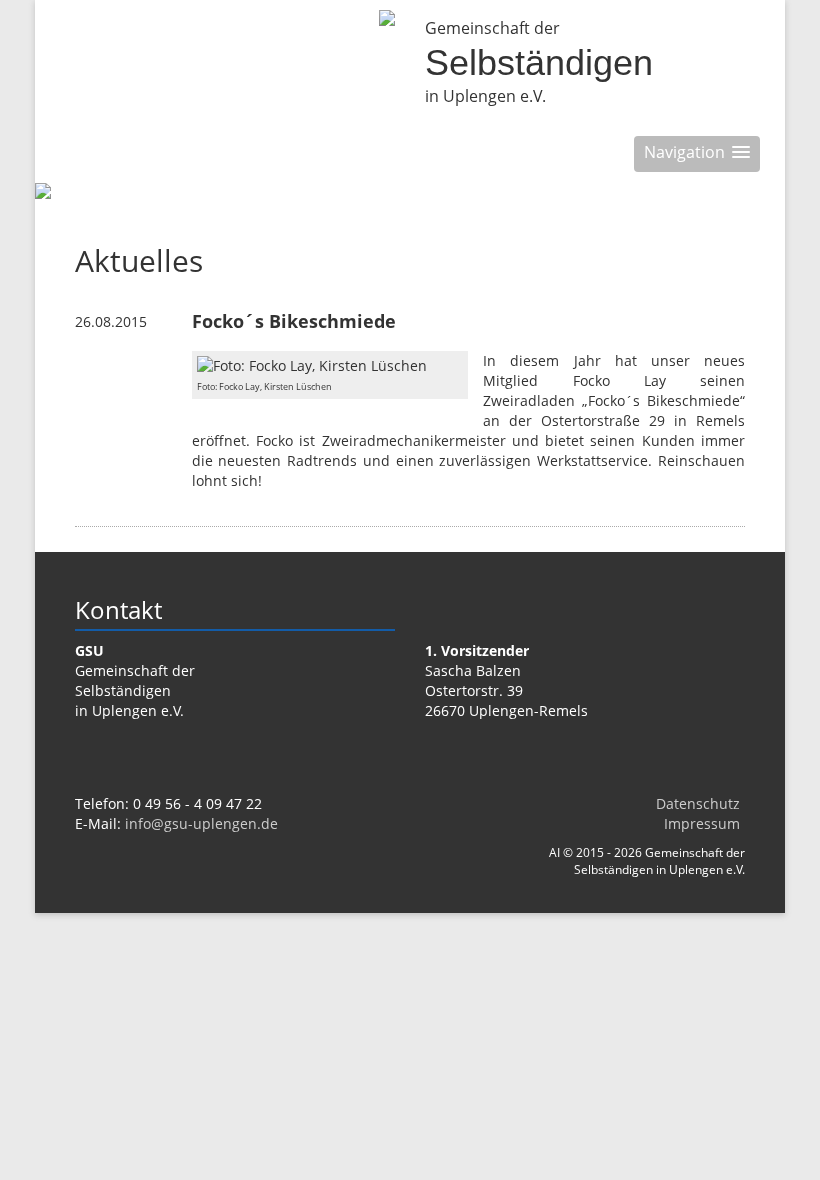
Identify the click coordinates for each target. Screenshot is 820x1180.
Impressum (702, 823)
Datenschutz (698, 803)
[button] (697, 154)
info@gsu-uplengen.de (201, 823)
